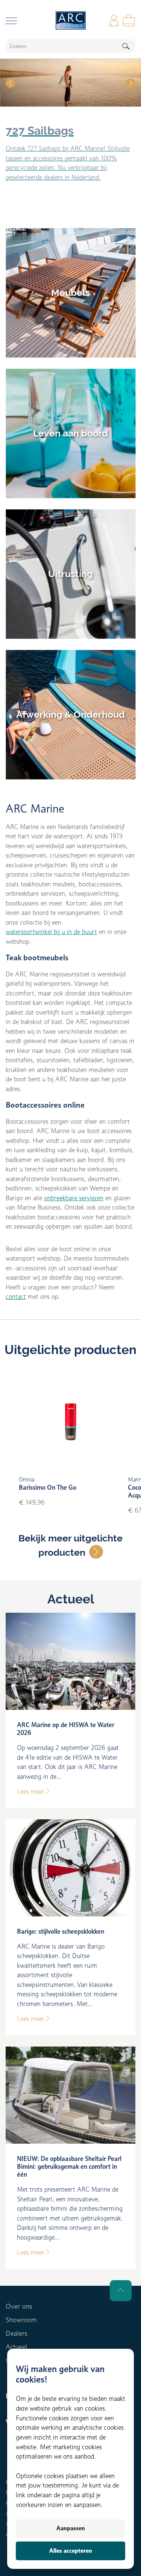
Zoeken (126, 46)
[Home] (70, 20)
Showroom (21, 2320)
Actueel (71, 1599)
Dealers (16, 2333)
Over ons (19, 2306)
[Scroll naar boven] (121, 2291)
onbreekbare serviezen (74, 1198)
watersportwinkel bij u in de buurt (51, 932)
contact (16, 1297)
